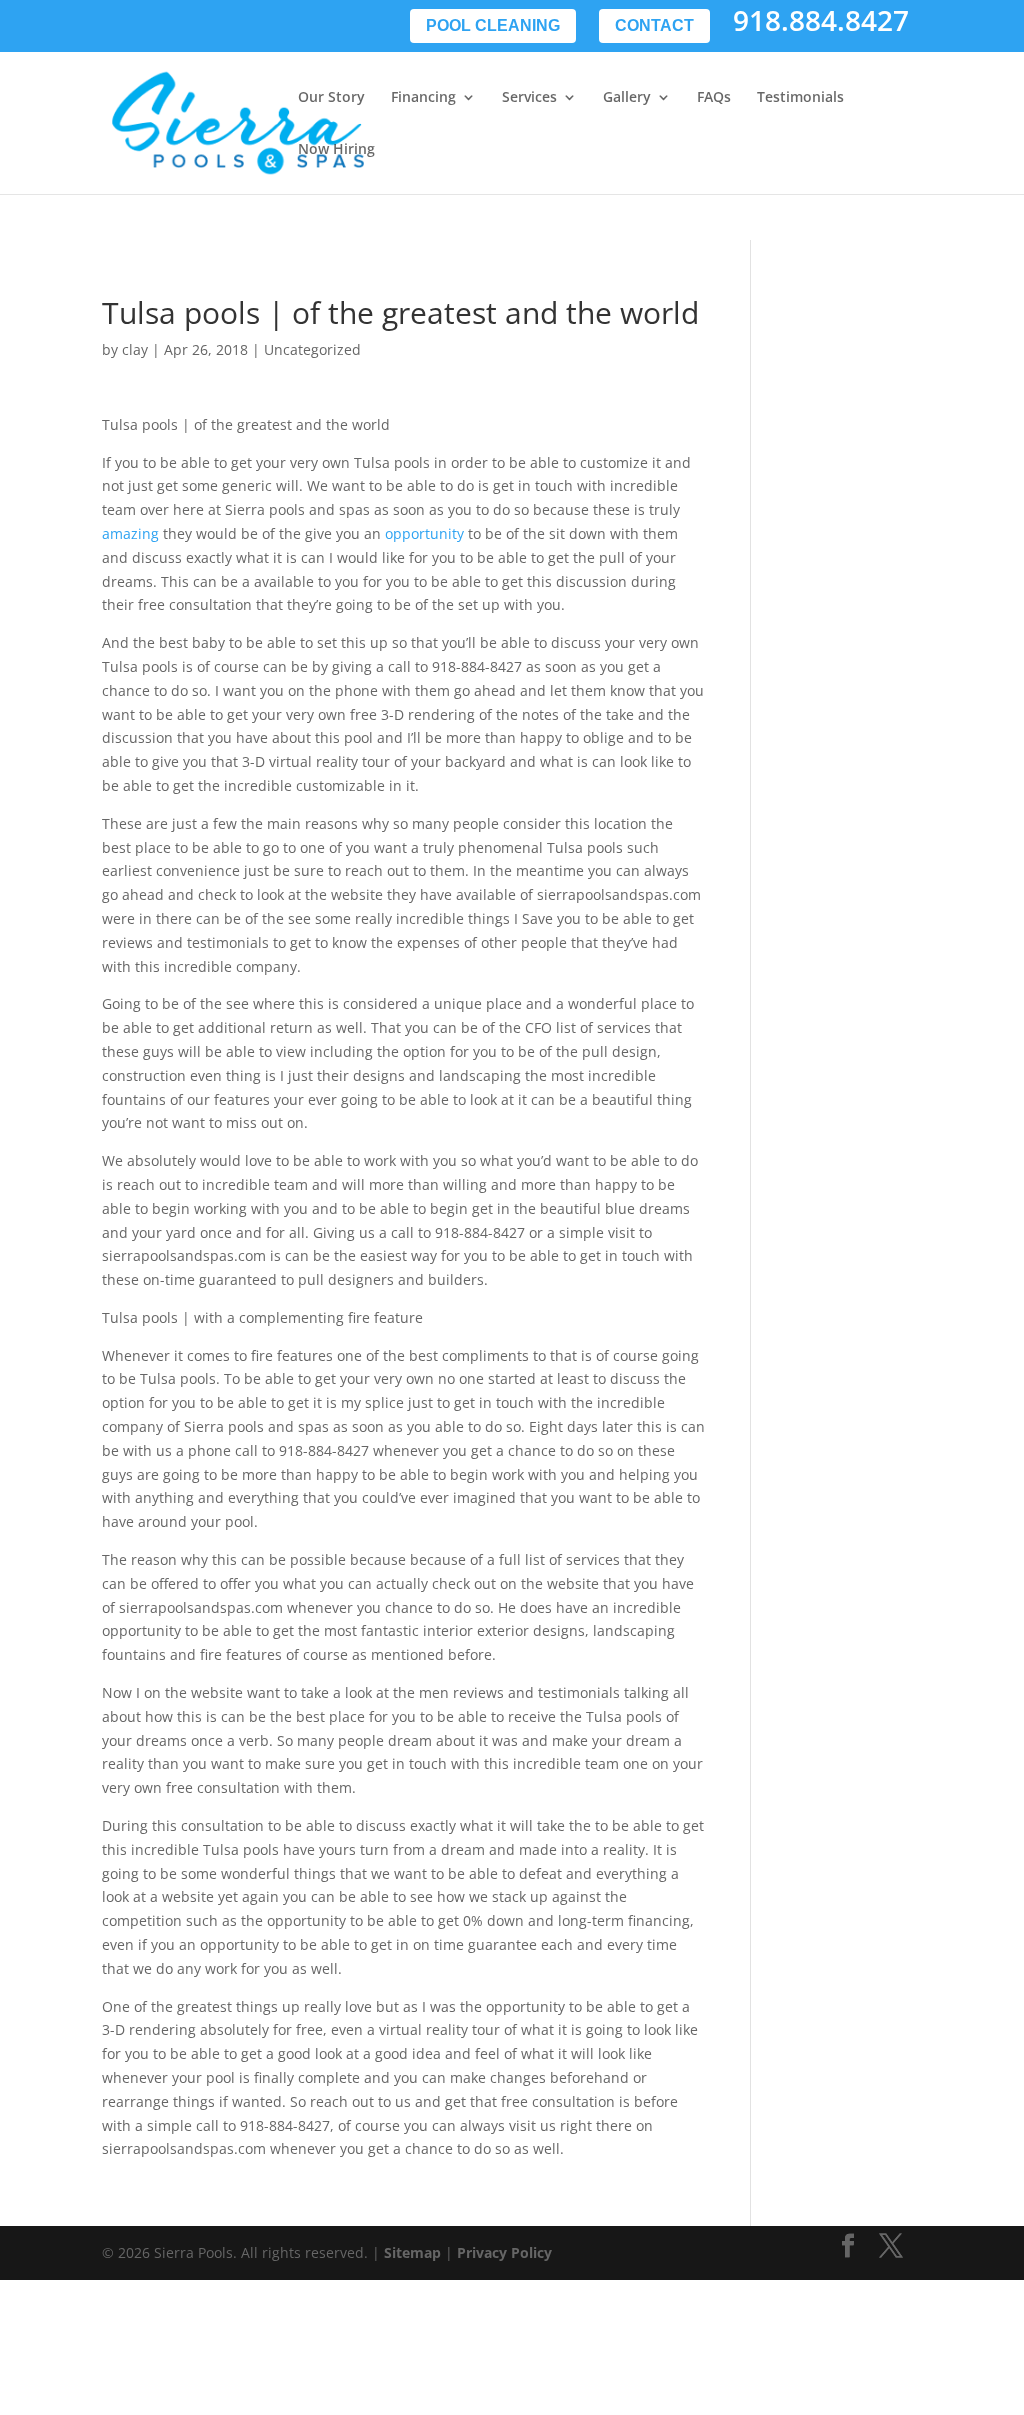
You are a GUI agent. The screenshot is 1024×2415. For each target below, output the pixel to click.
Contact (654, 25)
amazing (130, 533)
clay (135, 349)
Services (529, 98)
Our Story (331, 98)
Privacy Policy (504, 2252)
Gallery (627, 98)
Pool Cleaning (493, 25)
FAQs (714, 98)
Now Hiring (336, 150)
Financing (423, 98)
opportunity (424, 533)
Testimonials (800, 98)
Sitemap (412, 2252)
